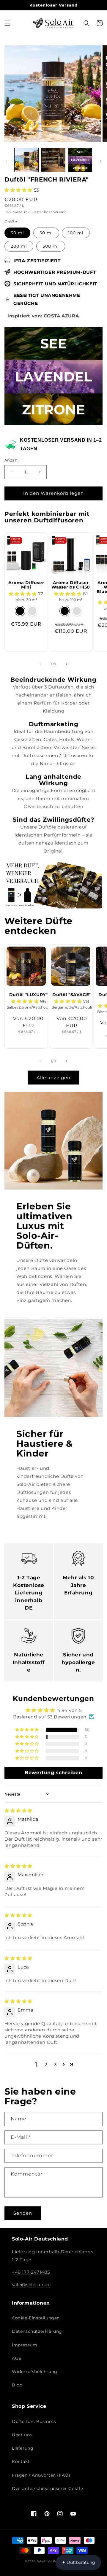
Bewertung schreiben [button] (53, 1773)
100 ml (76, 233)
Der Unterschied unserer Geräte (48, 2488)
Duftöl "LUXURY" (29, 995)
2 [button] (46, 2064)
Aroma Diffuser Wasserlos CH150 (71, 585)
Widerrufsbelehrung (35, 2372)
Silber (32, 611)
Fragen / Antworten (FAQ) (41, 2475)
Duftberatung (78, 2562)
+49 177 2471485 (31, 2272)
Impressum (25, 2345)
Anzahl (12, 460)
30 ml (17, 233)
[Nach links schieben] (7, 161)
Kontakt (21, 2461)
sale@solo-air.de (31, 2285)
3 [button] (55, 2064)
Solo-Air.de (45, 2561)
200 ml (19, 246)
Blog (17, 2385)
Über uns (22, 2435)
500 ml (51, 246)
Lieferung (23, 2448)
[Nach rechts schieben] (100, 161)
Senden (23, 2213)
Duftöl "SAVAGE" (72, 995)
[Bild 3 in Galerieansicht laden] (80, 160)
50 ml (46, 233)
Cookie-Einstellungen (36, 2318)
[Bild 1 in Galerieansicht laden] (26, 160)
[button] (7, 23)
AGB (17, 2358)
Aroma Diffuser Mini (26, 585)
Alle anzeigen (53, 1078)
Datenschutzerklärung (37, 2331)
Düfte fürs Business (34, 2421)
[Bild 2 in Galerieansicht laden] (53, 160)
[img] (18, 1811)
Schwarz (20, 611)
